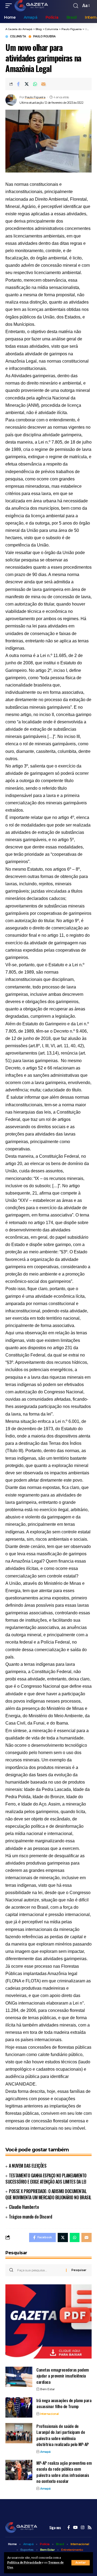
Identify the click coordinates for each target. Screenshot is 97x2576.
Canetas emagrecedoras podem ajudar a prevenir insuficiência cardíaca (63, 2376)
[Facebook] (69, 2528)
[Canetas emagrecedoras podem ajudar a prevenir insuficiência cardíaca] (19, 2377)
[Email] (43, 84)
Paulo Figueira (44, 37)
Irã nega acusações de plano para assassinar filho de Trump (64, 2403)
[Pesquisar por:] (40, 2270)
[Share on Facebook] (18, 84)
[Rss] (90, 2528)
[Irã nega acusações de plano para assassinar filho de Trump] (19, 2407)
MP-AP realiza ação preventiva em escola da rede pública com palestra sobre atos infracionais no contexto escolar (64, 2472)
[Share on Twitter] (27, 84)
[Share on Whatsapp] (35, 84)
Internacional (49, 2414)
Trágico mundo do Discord (30, 2217)
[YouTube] (75, 2528)
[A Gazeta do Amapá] (31, 6)
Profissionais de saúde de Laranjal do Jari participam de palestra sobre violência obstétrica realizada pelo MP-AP (63, 2435)
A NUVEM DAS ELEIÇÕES (28, 2166)
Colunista (18, 37)
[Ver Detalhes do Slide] (48, 2321)
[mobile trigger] (10, 6)
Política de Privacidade (24, 2563)
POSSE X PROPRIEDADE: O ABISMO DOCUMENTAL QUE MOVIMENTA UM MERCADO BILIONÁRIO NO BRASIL (48, 2194)
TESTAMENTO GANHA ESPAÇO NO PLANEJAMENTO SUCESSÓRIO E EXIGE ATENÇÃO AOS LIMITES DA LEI (46, 2179)
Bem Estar (48, 2389)
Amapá (45, 2452)
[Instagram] (83, 2528)
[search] (76, 6)
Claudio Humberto (24, 2207)
